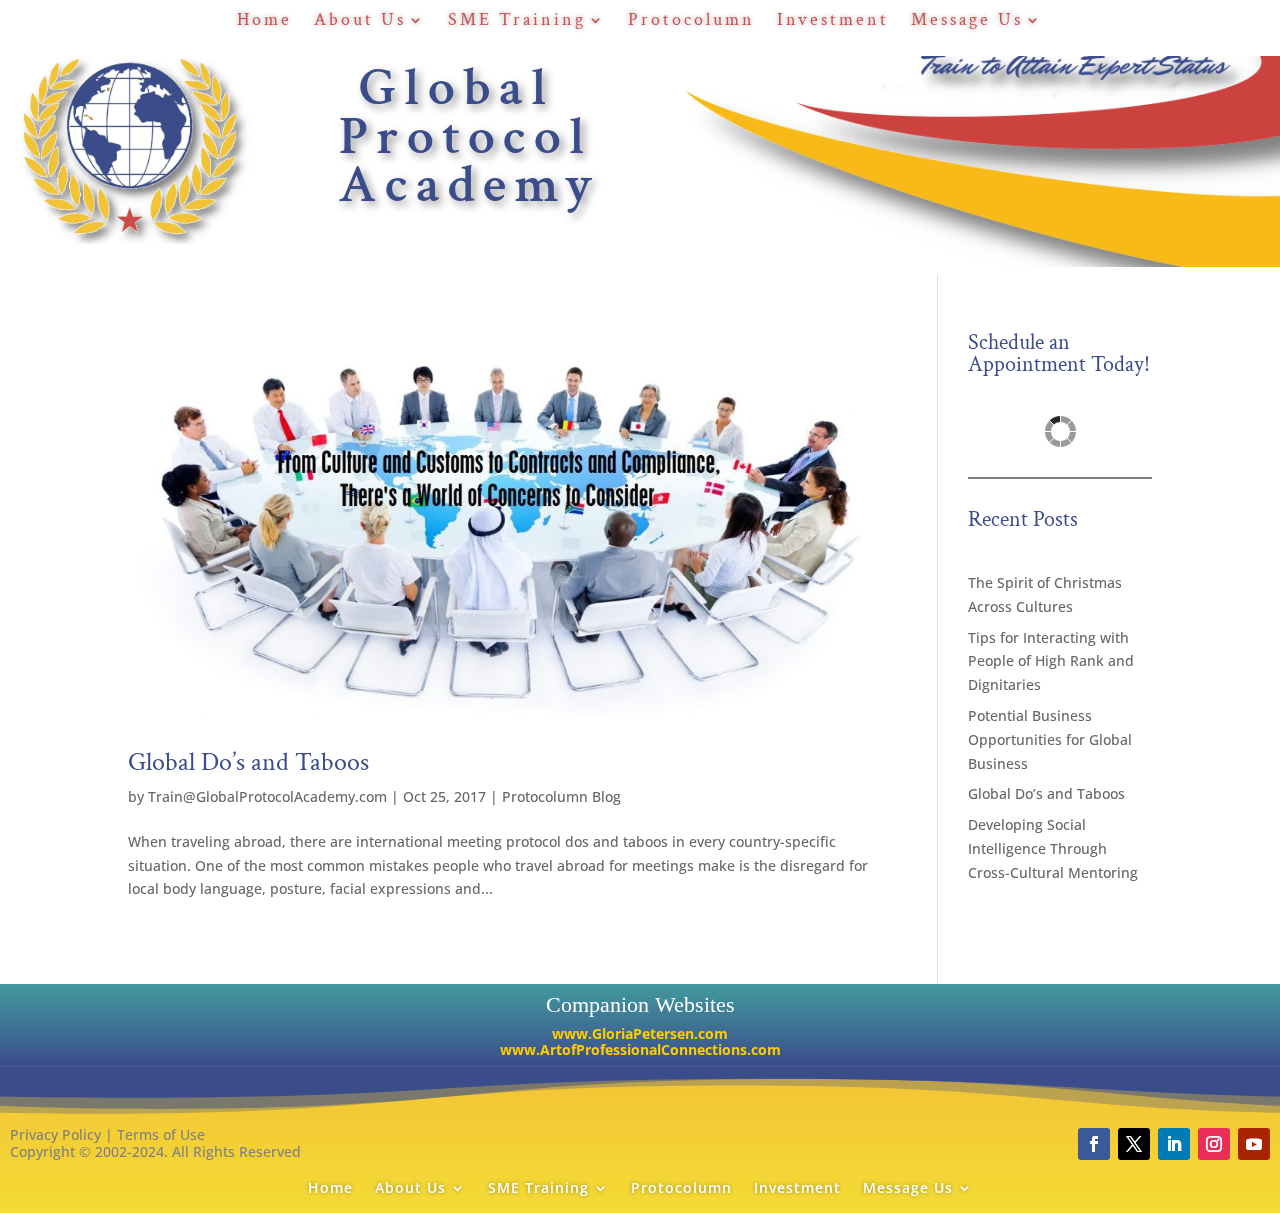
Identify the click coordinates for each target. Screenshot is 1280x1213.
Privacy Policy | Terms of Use (107, 1134)
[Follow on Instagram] (1214, 1144)
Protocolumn (691, 22)
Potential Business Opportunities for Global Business (1050, 739)
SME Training (517, 22)
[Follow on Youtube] (1254, 1144)
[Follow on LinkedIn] (1174, 1144)
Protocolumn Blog (561, 796)
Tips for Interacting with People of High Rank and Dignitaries (1051, 661)
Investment (833, 22)
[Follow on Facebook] (1094, 1144)
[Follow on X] (1134, 1144)
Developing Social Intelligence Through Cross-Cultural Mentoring (1053, 848)
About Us (360, 22)
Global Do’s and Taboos (248, 762)
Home (264, 22)
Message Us (967, 22)
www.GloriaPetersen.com (640, 1033)
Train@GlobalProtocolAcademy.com (267, 796)
